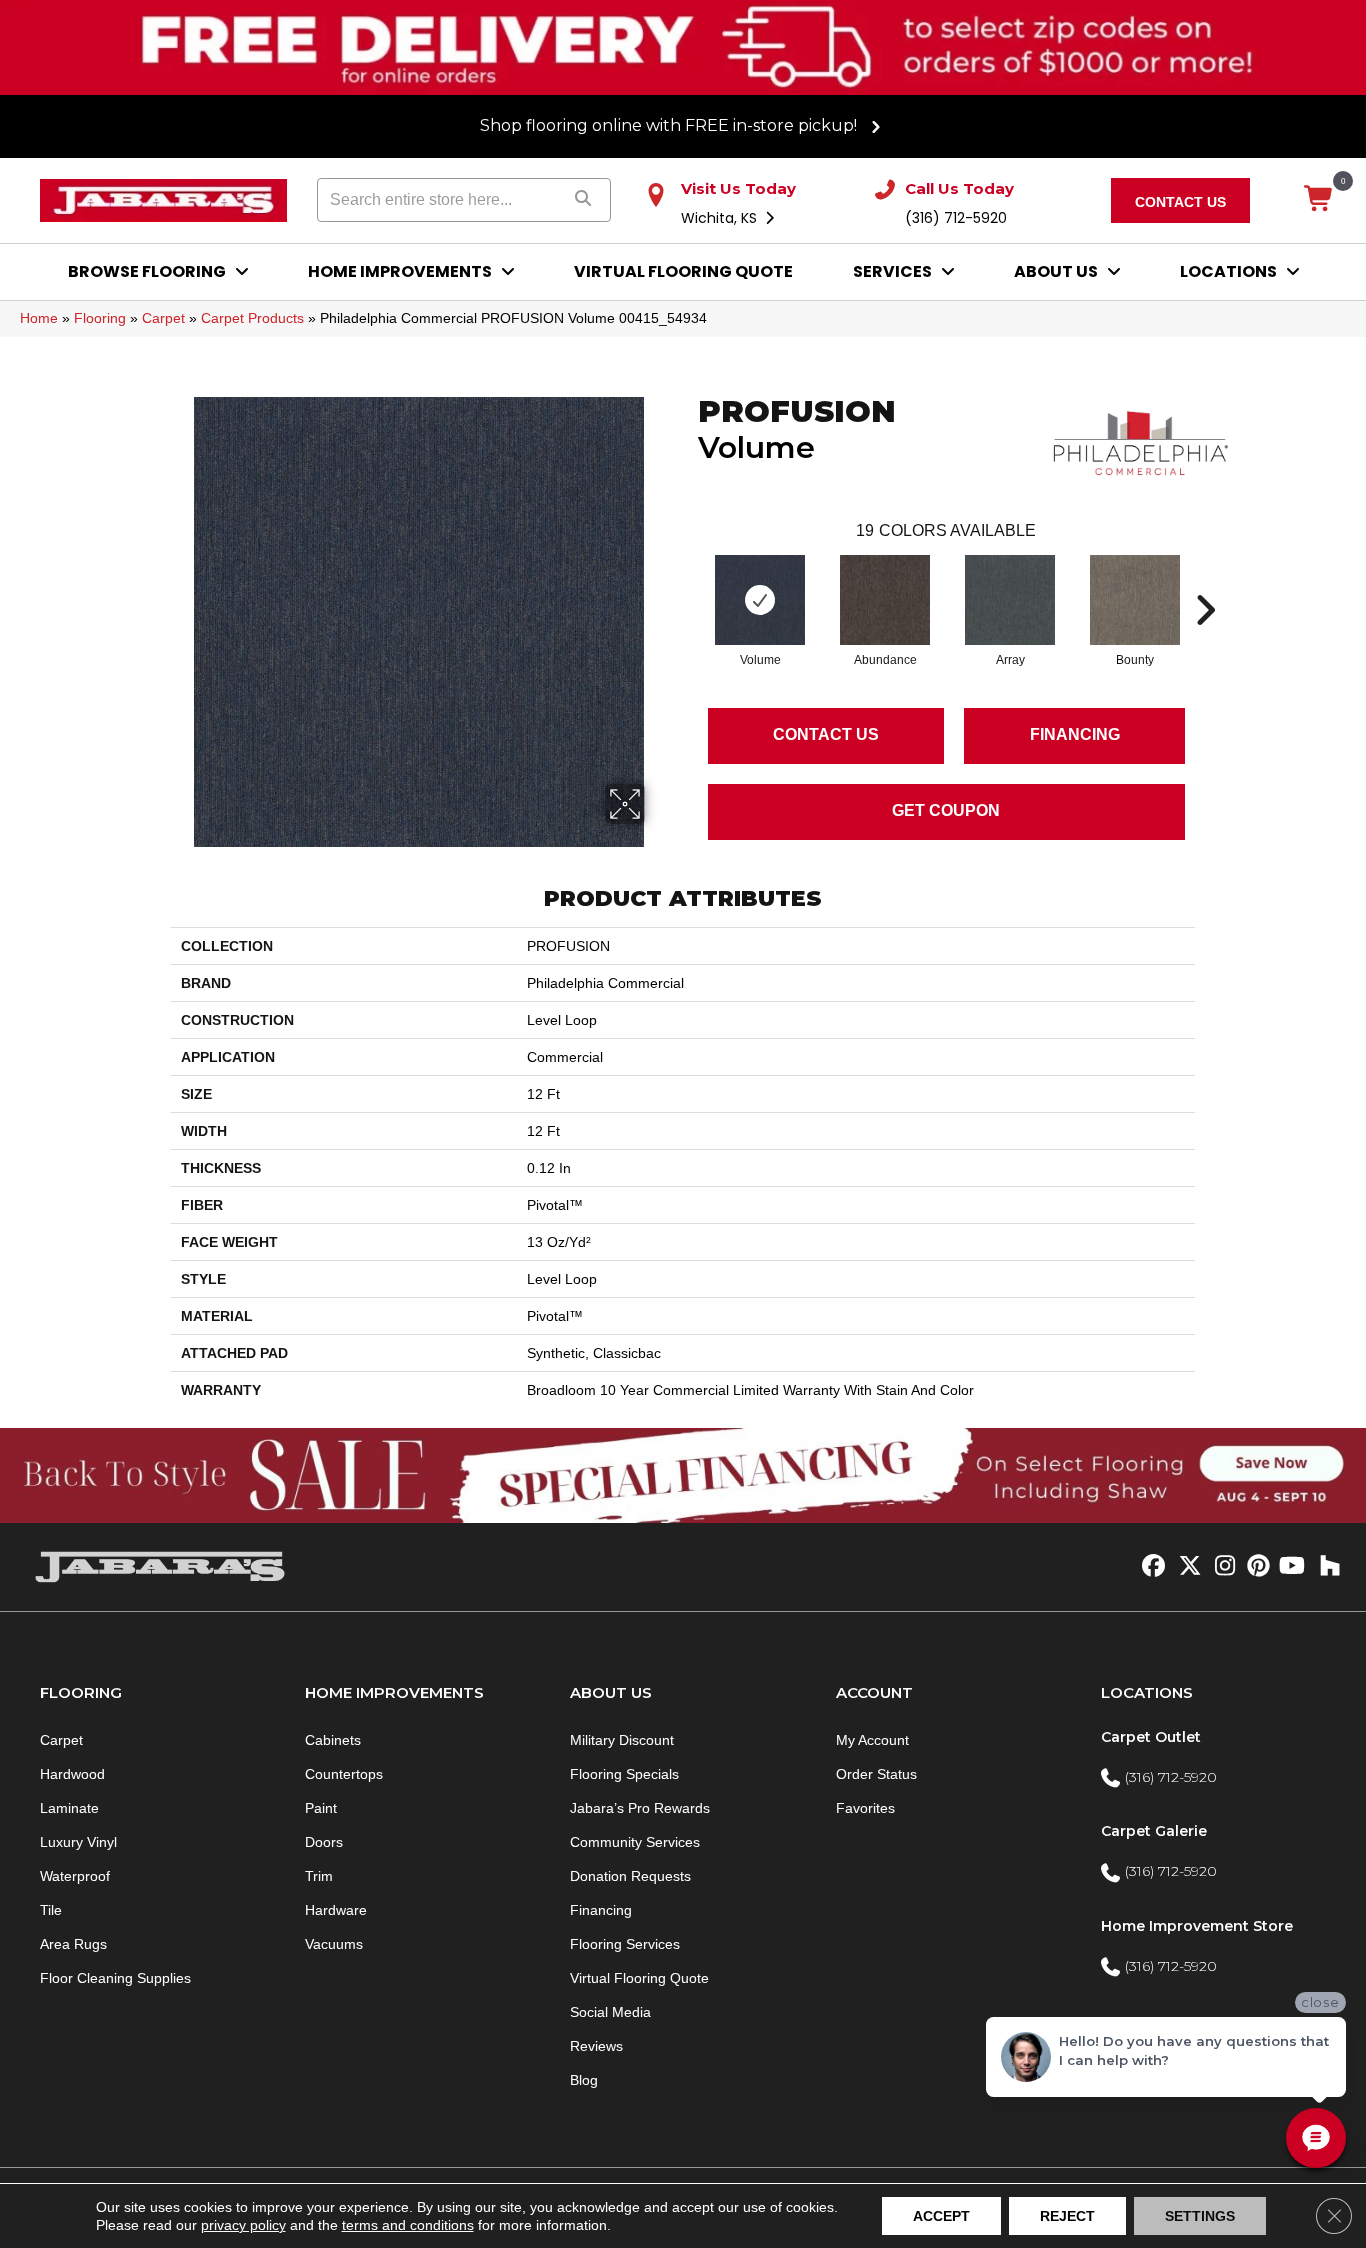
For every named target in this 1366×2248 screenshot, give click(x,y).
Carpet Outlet (1151, 1737)
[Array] (1010, 600)
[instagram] (1220, 1567)
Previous (688, 580)
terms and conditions (408, 2225)
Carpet (163, 318)
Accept (941, 2216)
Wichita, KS (721, 218)
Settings (1200, 2216)
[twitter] (1185, 1567)
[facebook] (1150, 1567)
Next (1205, 580)
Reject (1067, 2216)
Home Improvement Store (1197, 1926)
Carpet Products (252, 318)
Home (39, 318)
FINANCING (1075, 734)
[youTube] (1290, 1567)
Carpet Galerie (1154, 1831)
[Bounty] (1135, 600)
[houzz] (1325, 1567)
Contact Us (826, 734)
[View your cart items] (1319, 200)
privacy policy (243, 2225)
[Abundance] (885, 600)
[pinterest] (1255, 1567)
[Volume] (760, 600)
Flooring (100, 318)
